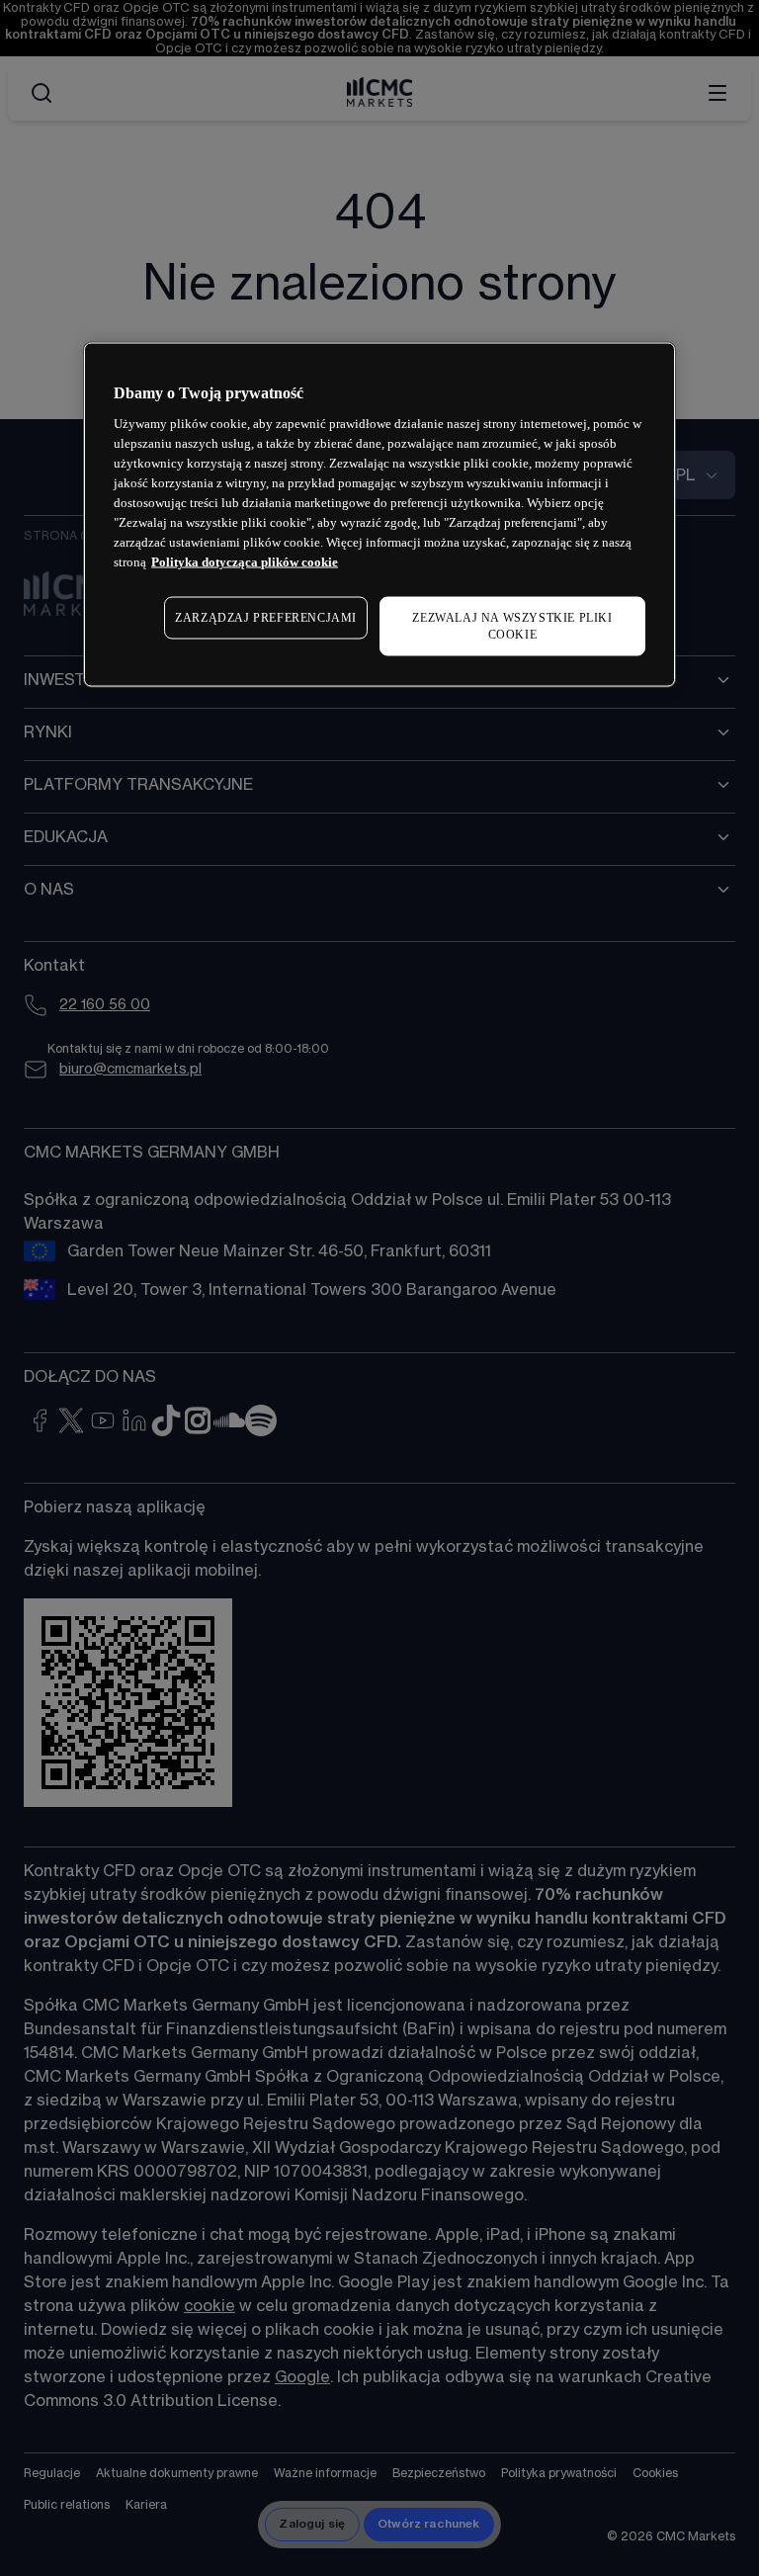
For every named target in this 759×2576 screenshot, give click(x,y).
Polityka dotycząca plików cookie (245, 562)
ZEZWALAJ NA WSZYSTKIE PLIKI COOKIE (512, 626)
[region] (379, 514)
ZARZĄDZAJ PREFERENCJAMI (266, 618)
